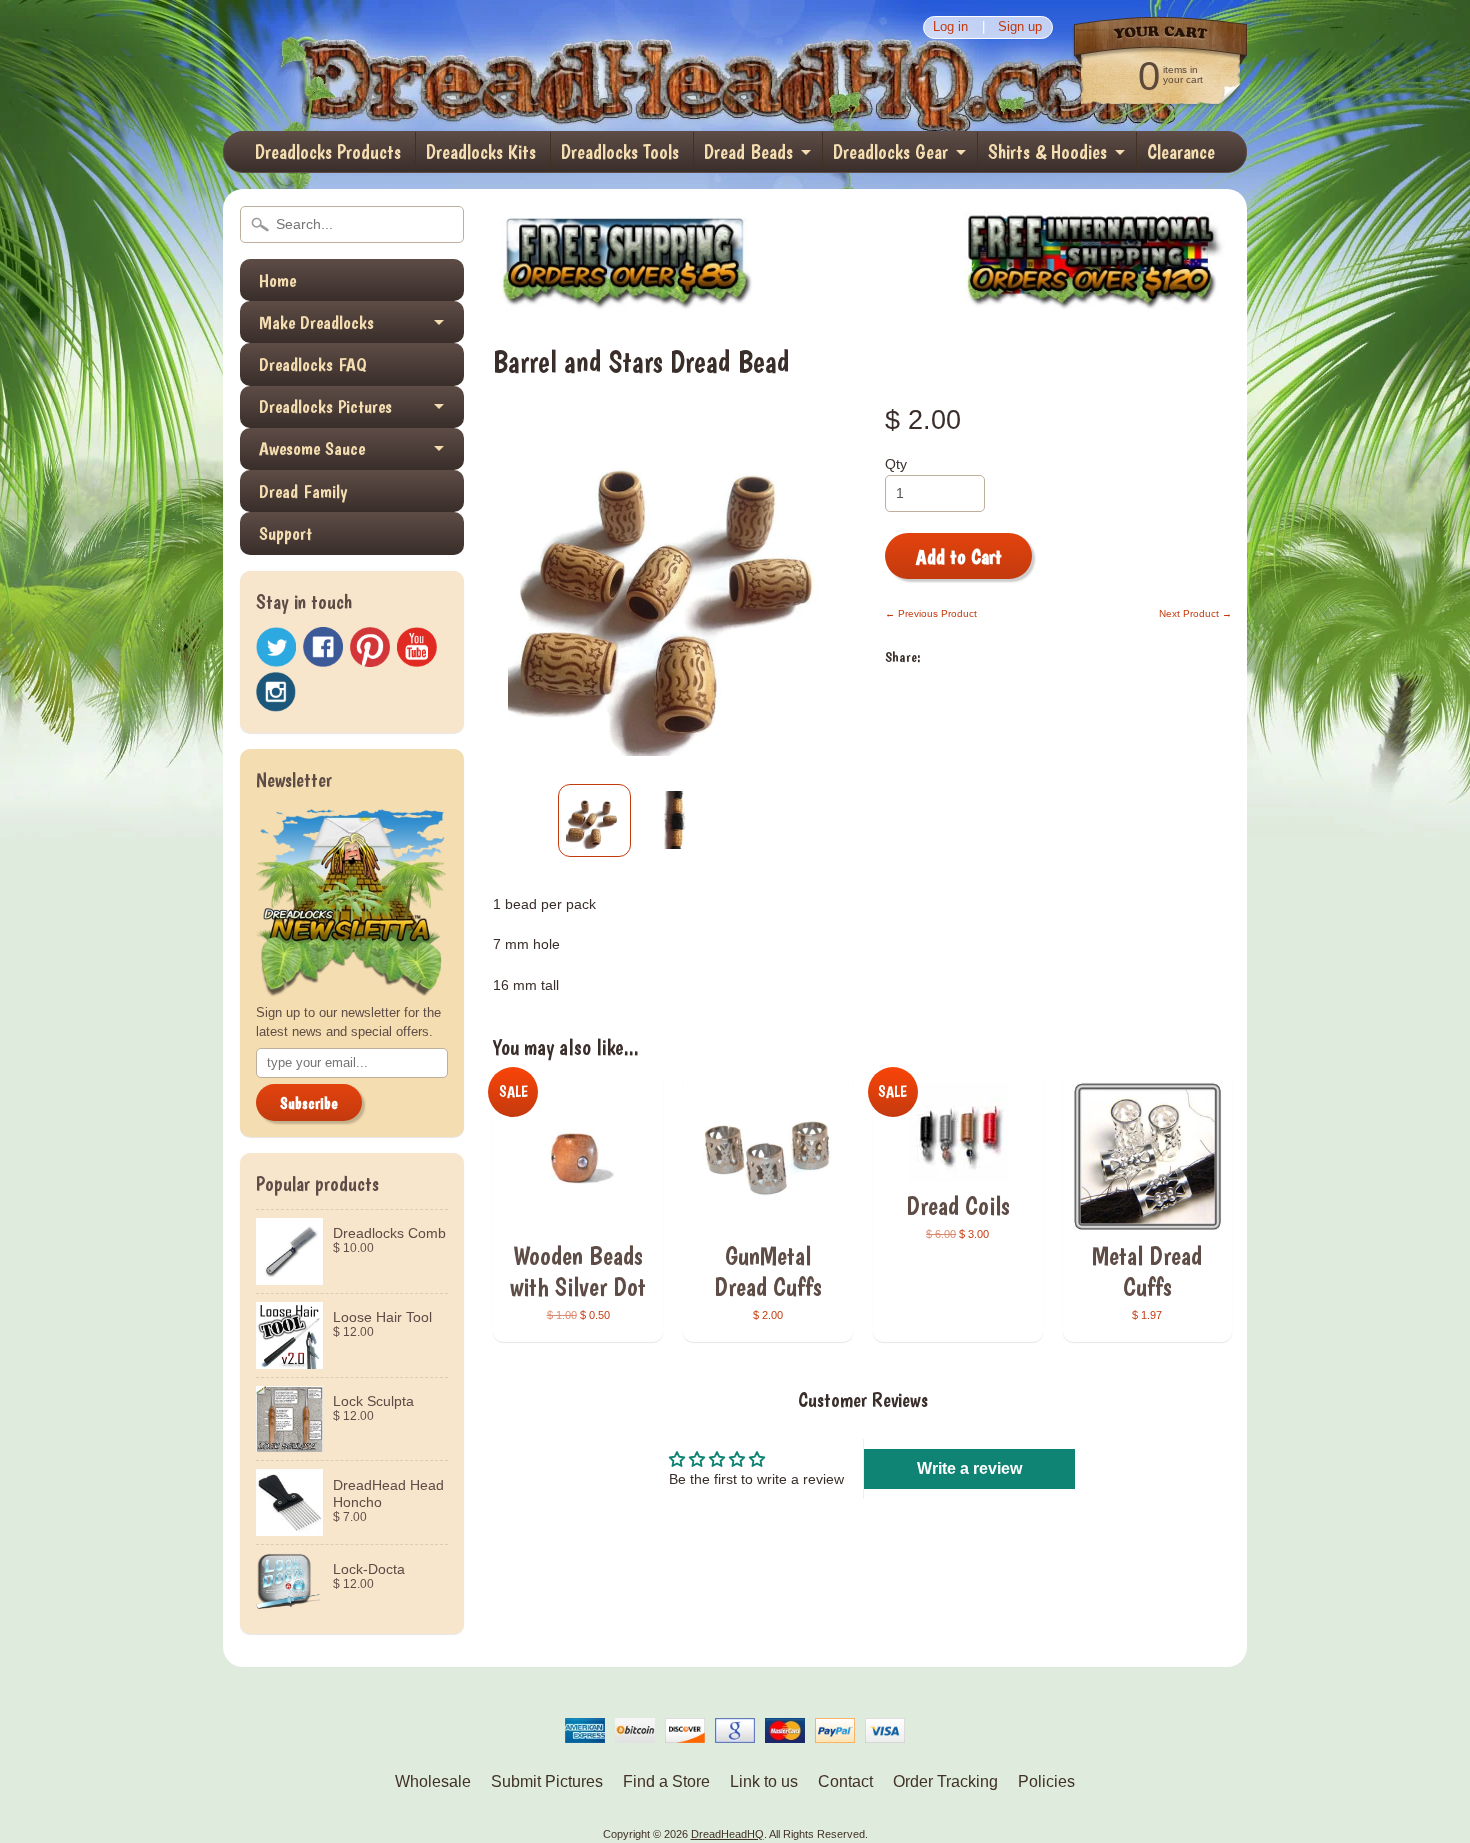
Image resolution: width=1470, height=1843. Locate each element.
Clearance (1181, 152)
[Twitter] (276, 647)
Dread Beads (748, 152)
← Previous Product (931, 613)
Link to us (764, 1781)
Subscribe (309, 1103)
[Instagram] (276, 692)
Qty (896, 464)
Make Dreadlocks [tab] (316, 322)
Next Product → (1195, 613)
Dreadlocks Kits (481, 152)
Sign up (1020, 27)
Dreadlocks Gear (890, 152)
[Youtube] (417, 647)
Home (277, 280)
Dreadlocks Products (328, 152)
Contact (845, 1781)
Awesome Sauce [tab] (312, 448)
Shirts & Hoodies (1047, 152)
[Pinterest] (370, 647)
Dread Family (303, 491)
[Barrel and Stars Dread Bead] (594, 820)
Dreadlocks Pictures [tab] (325, 406)
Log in (950, 27)
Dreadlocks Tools (620, 152)
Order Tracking (945, 1781)
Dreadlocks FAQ (313, 364)
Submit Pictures (547, 1781)
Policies (1046, 1781)
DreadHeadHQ (437, 65)
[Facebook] (323, 647)
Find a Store (666, 1781)
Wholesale (433, 1781)
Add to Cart (959, 557)
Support (285, 533)
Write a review (969, 1468)
